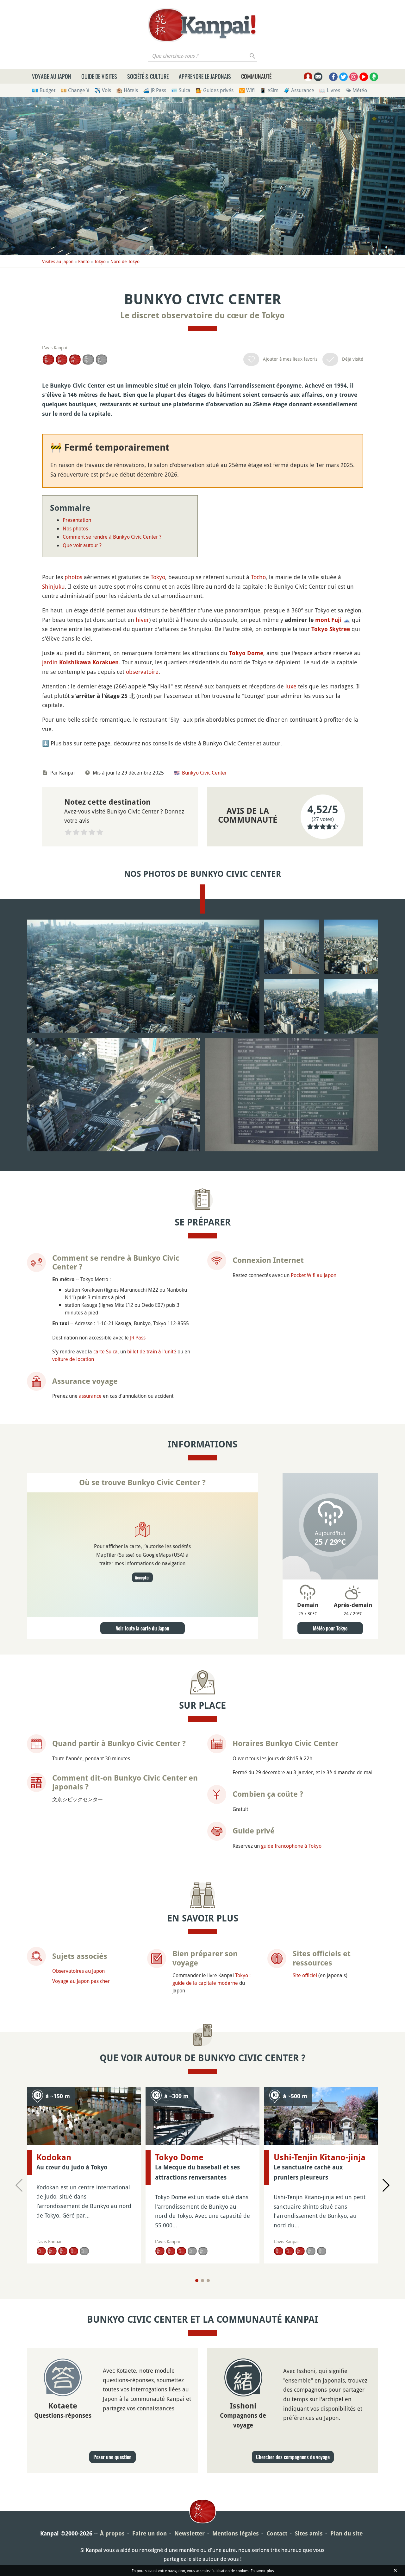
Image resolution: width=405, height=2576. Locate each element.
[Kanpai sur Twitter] (343, 77)
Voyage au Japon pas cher (81, 1981)
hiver (142, 620)
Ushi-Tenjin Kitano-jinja (320, 2157)
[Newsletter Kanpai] (318, 77)
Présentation (77, 520)
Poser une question (112, 2457)
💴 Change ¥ (75, 90)
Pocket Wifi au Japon (314, 1275)
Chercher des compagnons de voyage (293, 2457)
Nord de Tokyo (125, 261)
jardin (50, 662)
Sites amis (309, 2533)
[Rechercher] (253, 56)
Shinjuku (53, 586)
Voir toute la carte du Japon (143, 1628)
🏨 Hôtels (127, 90)
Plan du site (346, 2533)
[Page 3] (208, 2281)
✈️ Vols (103, 90)
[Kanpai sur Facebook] (333, 77)
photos (73, 577)
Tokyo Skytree (331, 629)
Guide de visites (99, 76)
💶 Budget (44, 90)
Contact (277, 2533)
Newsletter (190, 2533)
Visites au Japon (58, 261)
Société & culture (148, 76)
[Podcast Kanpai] (374, 77)
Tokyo (100, 261)
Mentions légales (236, 2533)
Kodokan (54, 2157)
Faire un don (150, 2533)
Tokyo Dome (246, 653)
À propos (112, 2533)
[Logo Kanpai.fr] (202, 25)
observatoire (142, 672)
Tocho (258, 577)
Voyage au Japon (52, 76)
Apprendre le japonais (205, 76)
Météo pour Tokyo (330, 1628)
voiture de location (73, 1359)
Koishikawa (75, 662)
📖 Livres (330, 90)
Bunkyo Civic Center (204, 773)
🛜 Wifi (247, 90)
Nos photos (75, 528)
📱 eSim (269, 90)
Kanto (84, 261)
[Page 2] (202, 2281)
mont (322, 620)
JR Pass (138, 1338)
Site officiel (305, 1975)
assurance (90, 1396)
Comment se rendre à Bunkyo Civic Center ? (112, 537)
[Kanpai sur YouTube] (364, 77)
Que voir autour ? (82, 545)
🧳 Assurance (299, 90)
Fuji (336, 620)
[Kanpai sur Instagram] (354, 77)
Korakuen (106, 662)
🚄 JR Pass (155, 90)
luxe (291, 686)
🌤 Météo (356, 90)
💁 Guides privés (215, 90)
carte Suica (106, 1351)
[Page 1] (197, 2281)
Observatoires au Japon (78, 1971)
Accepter (142, 1577)
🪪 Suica (181, 90)
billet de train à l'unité (152, 1351)
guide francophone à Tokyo (291, 1846)
